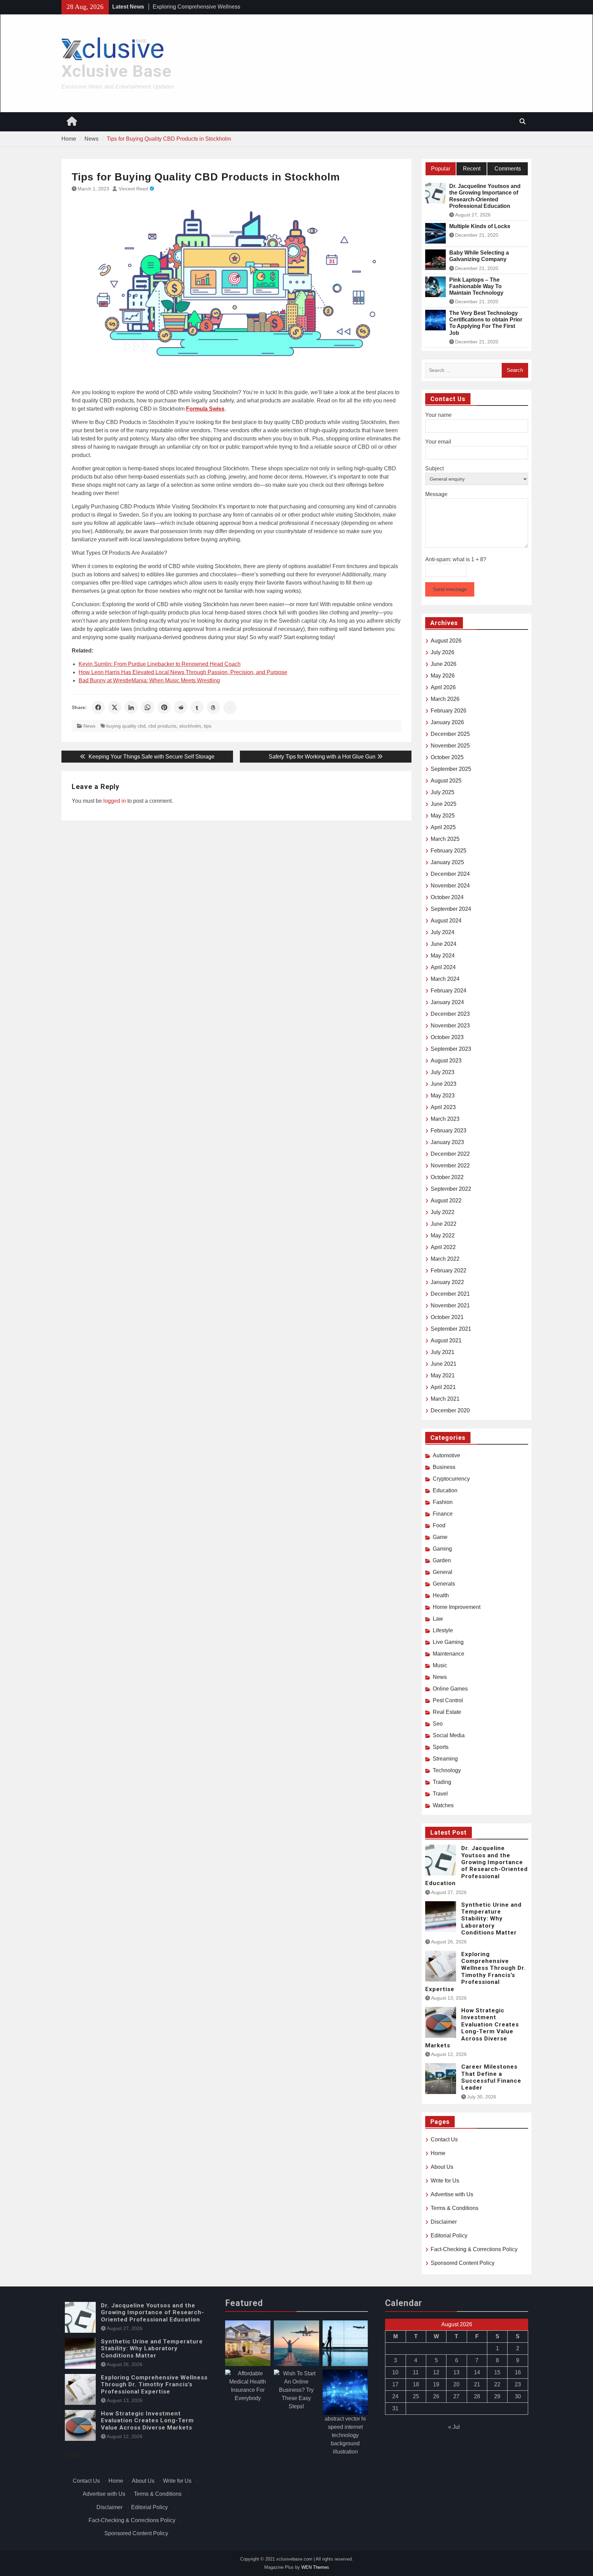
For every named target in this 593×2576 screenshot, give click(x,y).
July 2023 (443, 1072)
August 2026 (446, 641)
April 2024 (443, 967)
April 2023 (443, 1107)
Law (438, 1619)
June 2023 (444, 1084)
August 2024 (446, 921)
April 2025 (443, 827)
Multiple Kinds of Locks (480, 226)
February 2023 (449, 1131)
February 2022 (449, 1271)
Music (440, 1665)
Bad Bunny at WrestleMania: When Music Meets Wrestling (149, 680)
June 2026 (444, 664)
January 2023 (447, 1142)
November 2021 (450, 1305)
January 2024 (447, 1002)
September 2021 (451, 1329)
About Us (442, 2167)
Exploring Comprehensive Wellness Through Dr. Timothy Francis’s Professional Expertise (476, 1972)
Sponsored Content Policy (463, 2263)
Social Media (449, 1735)
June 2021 (444, 1364)
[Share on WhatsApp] (148, 707)
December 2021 (450, 1294)
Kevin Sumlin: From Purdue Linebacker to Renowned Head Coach (160, 664)
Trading (442, 1782)
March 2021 (445, 1399)
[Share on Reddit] (181, 707)
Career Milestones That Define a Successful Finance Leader (491, 2077)
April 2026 (443, 687)
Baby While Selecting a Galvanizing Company (479, 256)
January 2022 (447, 1282)
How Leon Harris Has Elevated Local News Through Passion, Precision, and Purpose (183, 672)
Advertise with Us (452, 2194)
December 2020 (450, 1410)
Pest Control (448, 1700)
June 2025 (444, 804)
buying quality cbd (126, 726)
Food (439, 1525)
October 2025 (447, 757)
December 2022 (450, 1154)
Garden (442, 1560)
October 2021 (447, 1317)
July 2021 (443, 1352)
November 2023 (450, 1026)
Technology (447, 1770)
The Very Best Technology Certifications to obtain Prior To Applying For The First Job (486, 323)
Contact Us (444, 2139)
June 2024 (444, 944)
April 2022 (443, 1247)
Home (438, 2153)
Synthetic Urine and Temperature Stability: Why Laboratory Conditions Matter (491, 1919)
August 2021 (446, 1340)
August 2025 (446, 781)
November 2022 (450, 1166)
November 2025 (450, 746)
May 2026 (443, 676)
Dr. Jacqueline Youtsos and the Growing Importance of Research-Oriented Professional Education (485, 196)
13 (456, 2372)
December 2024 (450, 874)
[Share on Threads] (213, 707)
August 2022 (446, 1201)
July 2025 (443, 792)
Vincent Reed (133, 189)
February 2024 (449, 991)
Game (440, 1537)
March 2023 (445, 1119)
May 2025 (443, 816)
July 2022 (443, 1212)
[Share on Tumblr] (197, 707)
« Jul (454, 2427)
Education (445, 1490)
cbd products (162, 726)
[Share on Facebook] (98, 707)
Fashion (443, 1502)
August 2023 (446, 1061)
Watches (443, 1805)
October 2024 (447, 897)
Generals (444, 1584)
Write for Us (445, 2181)
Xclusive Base (117, 71)
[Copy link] (230, 707)
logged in (115, 801)
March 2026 (445, 699)
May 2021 (443, 1375)
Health (441, 1595)
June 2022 (444, 1224)
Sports (441, 1747)
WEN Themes (315, 2567)
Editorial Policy (449, 2236)
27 (456, 2396)
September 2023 (451, 1049)
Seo (438, 1724)
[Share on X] (115, 707)
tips (208, 726)
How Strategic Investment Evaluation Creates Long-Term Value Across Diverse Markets (472, 2028)
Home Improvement (457, 1607)
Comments (508, 169)
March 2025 (445, 839)
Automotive (446, 1455)
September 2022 (451, 1189)
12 (436, 2372)
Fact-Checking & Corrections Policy (474, 2249)
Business (444, 1467)
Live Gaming (448, 1642)
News (89, 726)
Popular (441, 169)
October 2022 (447, 1177)
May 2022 (443, 1236)
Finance (443, 1514)
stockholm (190, 726)
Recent (472, 169)
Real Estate (447, 1712)
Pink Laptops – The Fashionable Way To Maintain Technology (476, 286)
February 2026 (449, 711)
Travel (440, 1794)
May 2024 (443, 956)
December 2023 (450, 1014)
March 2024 (445, 979)
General (443, 1572)
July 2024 (443, 932)
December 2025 (450, 734)
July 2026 (443, 652)
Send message (450, 589)
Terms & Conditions (455, 2208)
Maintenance (449, 1654)
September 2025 (451, 769)
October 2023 (447, 1037)
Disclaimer (444, 2222)
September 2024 (451, 909)
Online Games (450, 1689)
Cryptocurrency (451, 1479)
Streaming (445, 1759)
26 (436, 2396)
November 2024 (450, 886)
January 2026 (447, 722)
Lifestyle (443, 1630)
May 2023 (443, 1096)
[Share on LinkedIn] (131, 707)
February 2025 (449, 851)
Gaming (442, 1549)
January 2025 (447, 862)
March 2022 (445, 1259)
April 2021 (443, 1387)
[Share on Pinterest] (164, 707)
